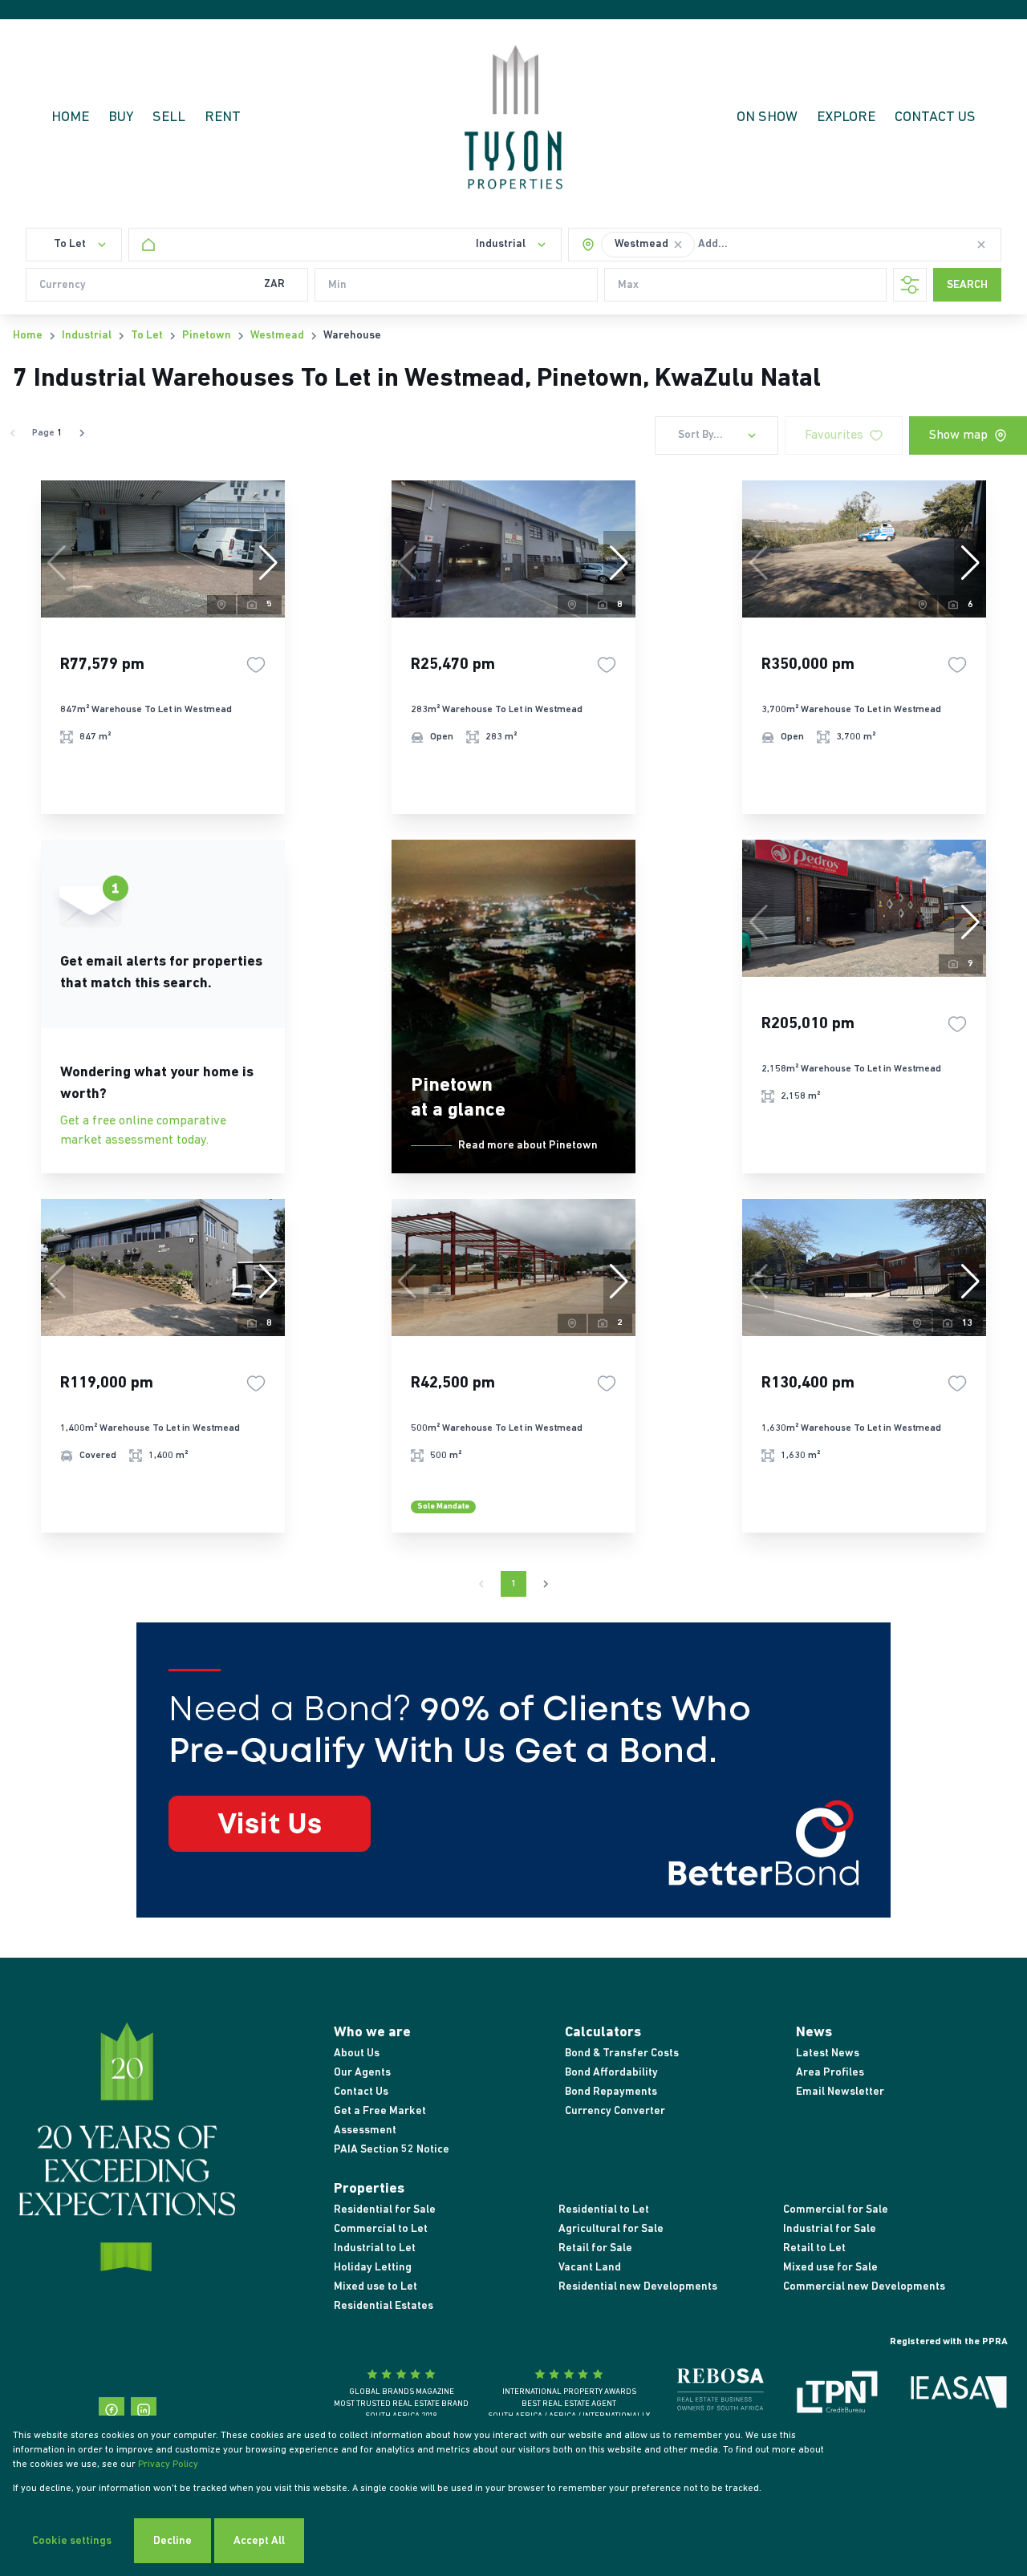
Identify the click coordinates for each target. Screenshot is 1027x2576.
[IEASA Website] (959, 2395)
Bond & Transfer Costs (622, 2054)
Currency (63, 285)
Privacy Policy (168, 2465)
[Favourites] (256, 665)
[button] (678, 245)
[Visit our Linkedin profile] (144, 2410)
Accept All (259, 2541)
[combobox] (752, 245)
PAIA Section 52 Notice (392, 2150)
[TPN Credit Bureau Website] (837, 2395)
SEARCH (967, 285)
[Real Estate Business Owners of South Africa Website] (721, 2396)
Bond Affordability (611, 2073)
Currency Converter (615, 2111)
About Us (357, 2054)
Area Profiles (830, 2073)
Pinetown (207, 336)
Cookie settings (72, 2541)
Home (28, 336)
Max (628, 285)
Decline (173, 2541)
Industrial (87, 336)
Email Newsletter (840, 2092)
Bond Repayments (611, 2092)
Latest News (828, 2054)
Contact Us (361, 2092)
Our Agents (362, 2073)
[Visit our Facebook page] (112, 2410)
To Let (147, 336)
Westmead (277, 336)
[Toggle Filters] (910, 285)
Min (337, 285)
